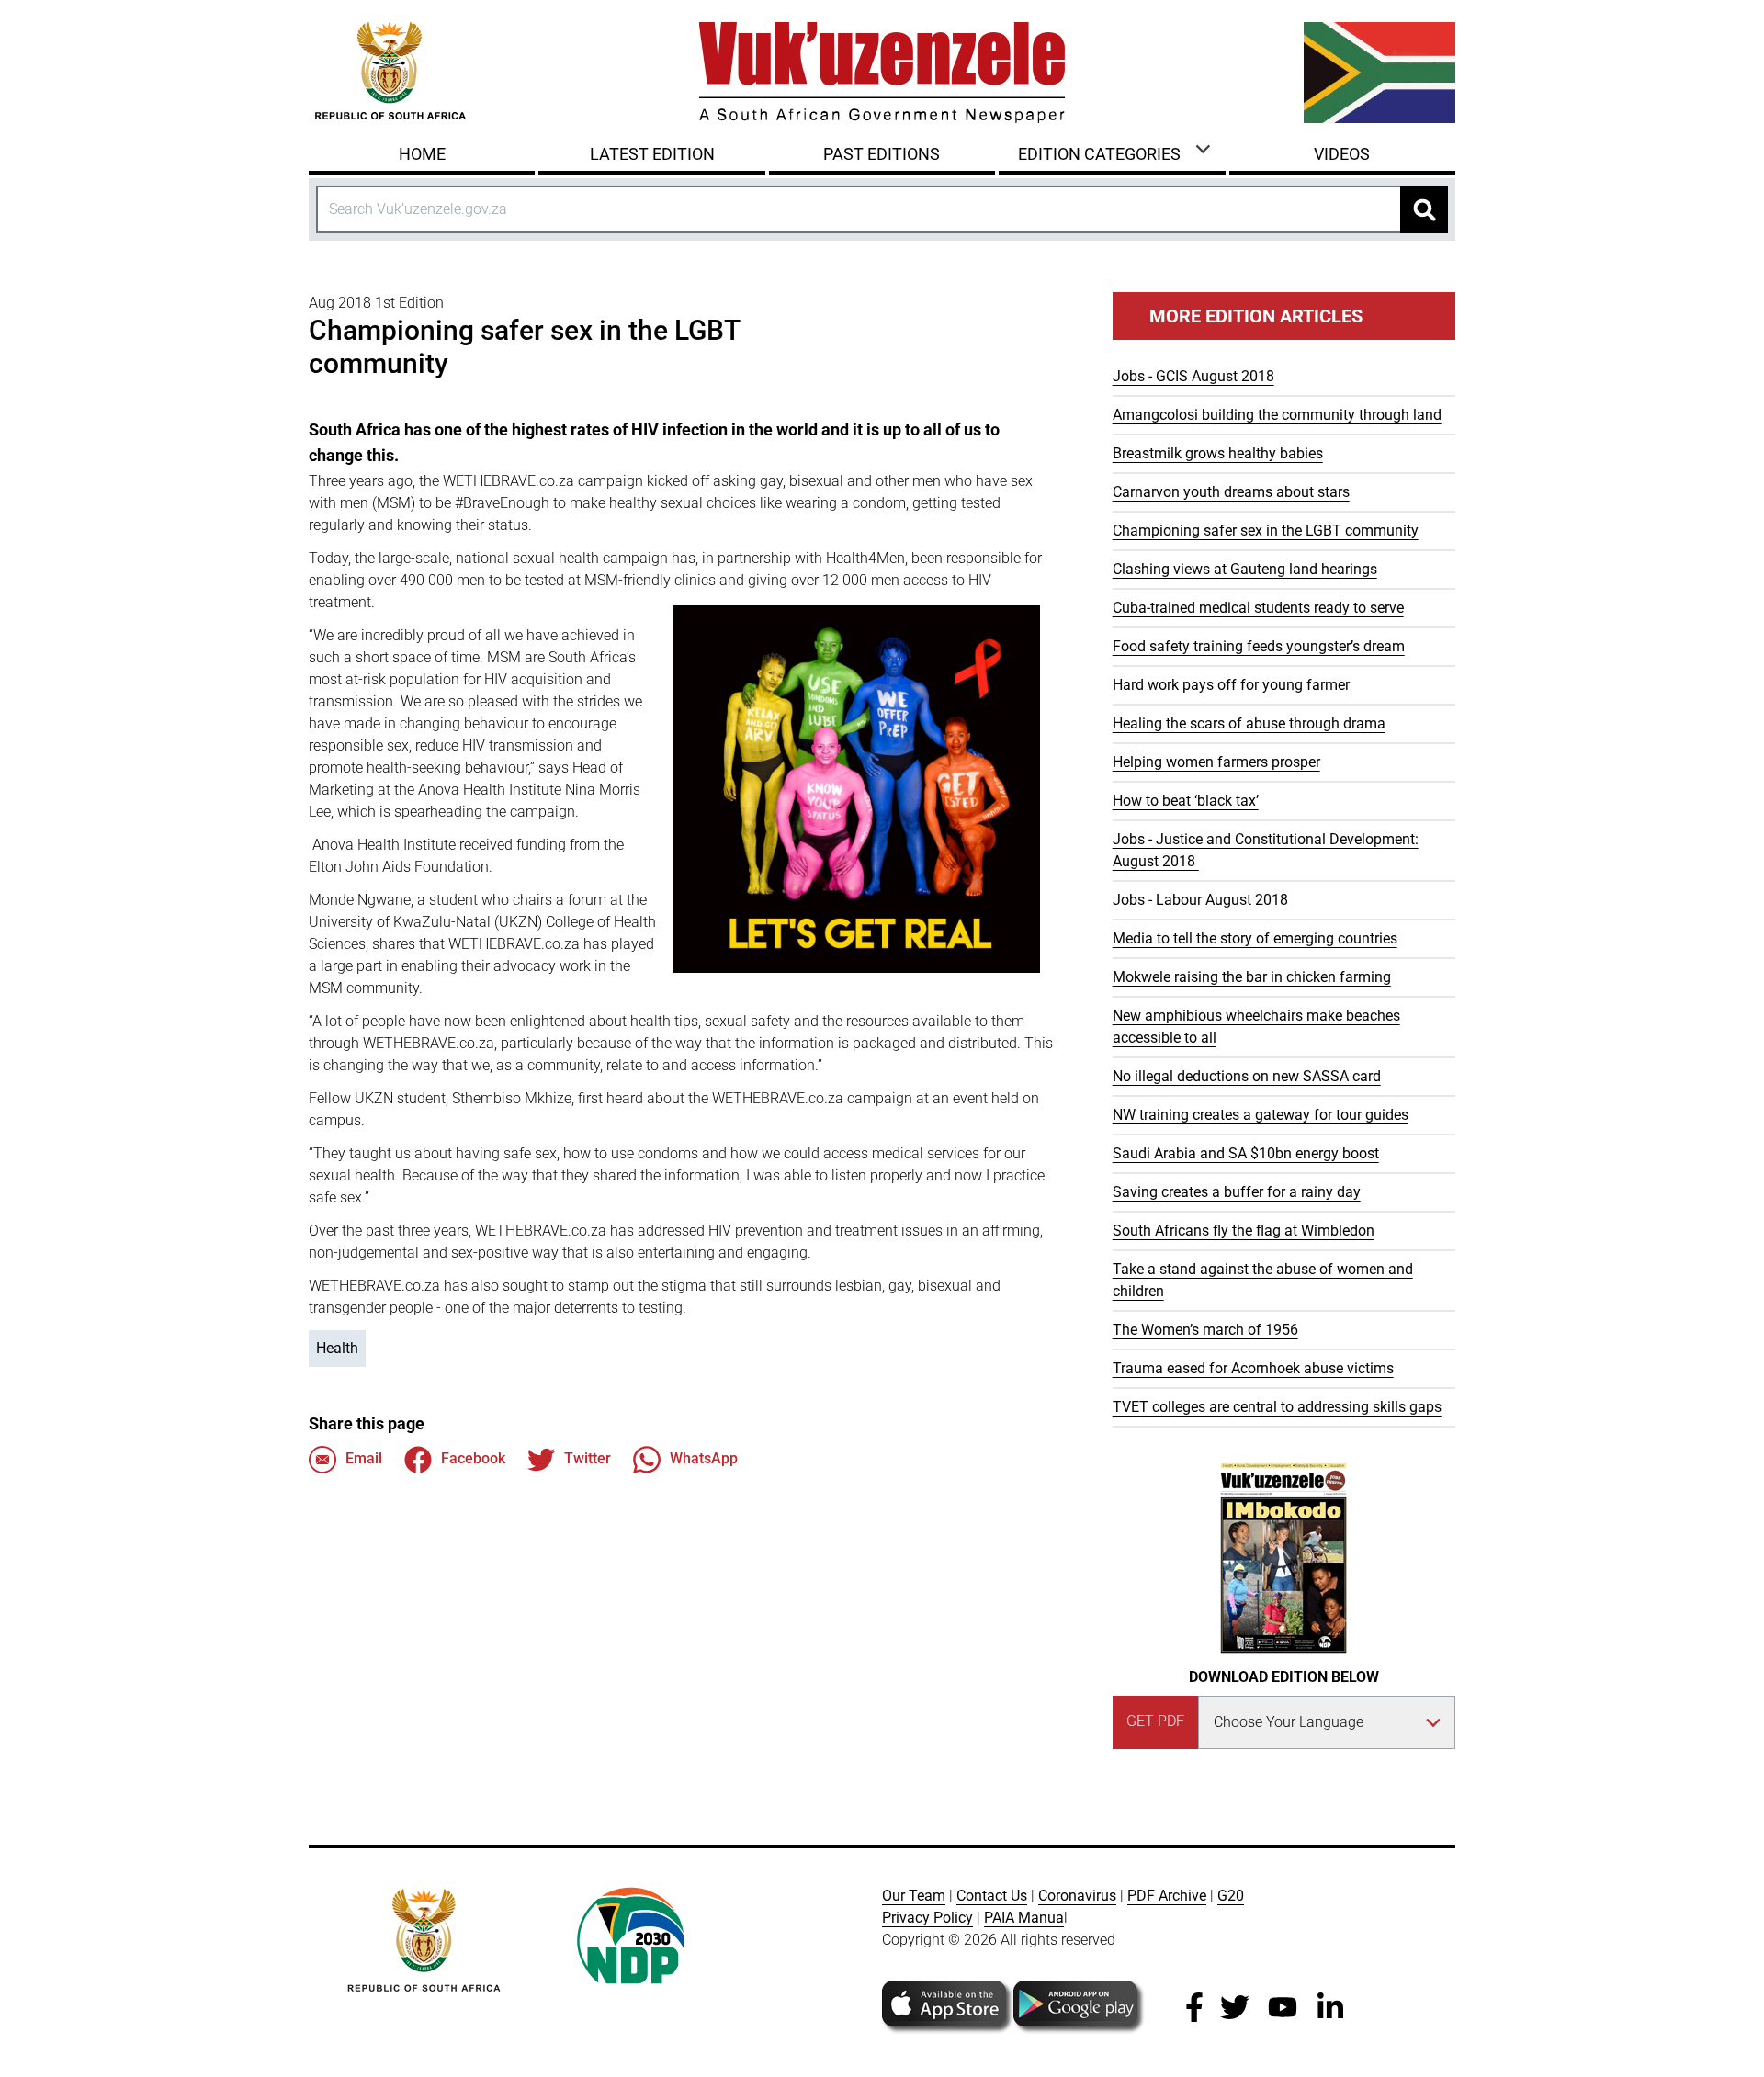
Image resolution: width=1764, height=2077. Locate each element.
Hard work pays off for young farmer (1231, 685)
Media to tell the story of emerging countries (1255, 938)
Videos (1342, 154)
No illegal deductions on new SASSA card (1247, 1076)
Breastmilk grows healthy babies (1218, 453)
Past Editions (882, 154)
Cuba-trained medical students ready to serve (1258, 608)
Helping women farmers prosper (1216, 762)
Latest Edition (652, 154)
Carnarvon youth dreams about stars (1231, 492)
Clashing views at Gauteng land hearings (1245, 569)
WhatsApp (704, 1458)
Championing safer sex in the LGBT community (1266, 531)
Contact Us (992, 1896)
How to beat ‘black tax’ (1186, 801)
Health (337, 1348)
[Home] (882, 73)
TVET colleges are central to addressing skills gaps (1277, 1407)
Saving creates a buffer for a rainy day (1237, 1192)
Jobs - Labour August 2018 (1200, 900)
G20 (1231, 1896)
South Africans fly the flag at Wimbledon (1244, 1230)
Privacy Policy (927, 1918)
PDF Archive (1167, 1896)
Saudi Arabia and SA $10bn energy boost (1246, 1153)
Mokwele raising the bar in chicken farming (1252, 977)
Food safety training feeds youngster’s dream (1259, 646)
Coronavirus (1077, 1896)
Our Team (914, 1896)
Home (422, 154)
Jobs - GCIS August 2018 (1193, 376)
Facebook (473, 1458)
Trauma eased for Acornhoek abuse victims (1253, 1368)
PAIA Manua (1024, 1918)
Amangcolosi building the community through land (1277, 415)
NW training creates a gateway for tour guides (1261, 1115)
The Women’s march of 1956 (1205, 1330)
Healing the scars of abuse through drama (1249, 723)
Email (364, 1458)
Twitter (588, 1458)
